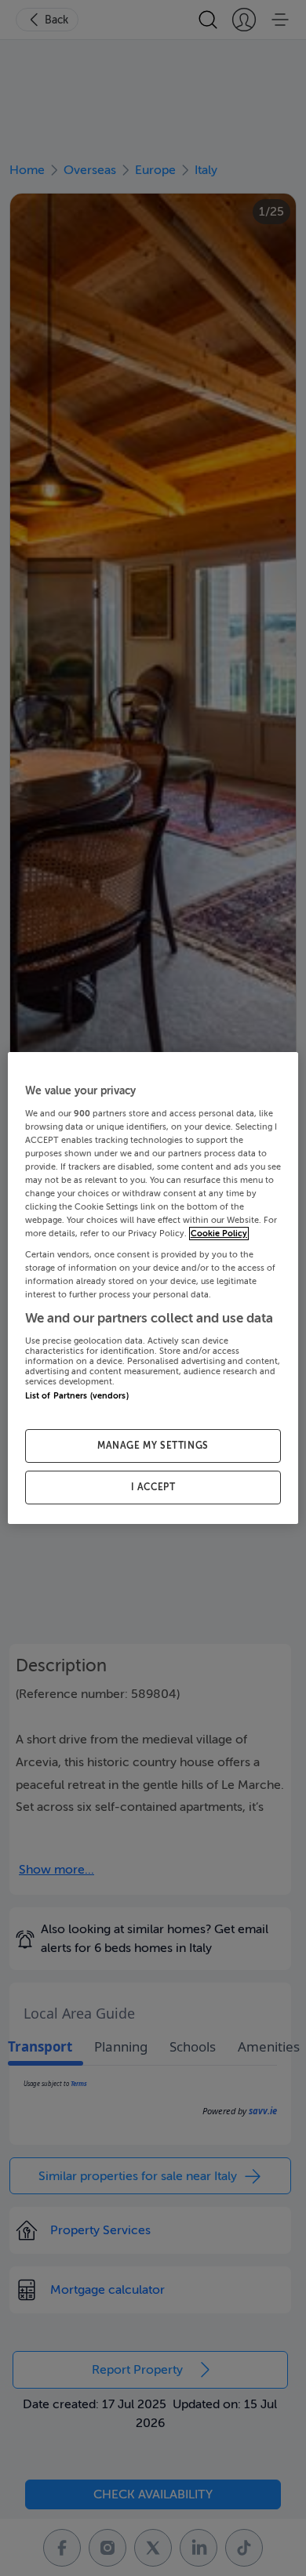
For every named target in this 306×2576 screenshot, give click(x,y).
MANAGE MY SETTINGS (153, 1446)
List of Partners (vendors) (77, 1396)
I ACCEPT (153, 1487)
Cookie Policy (219, 1234)
